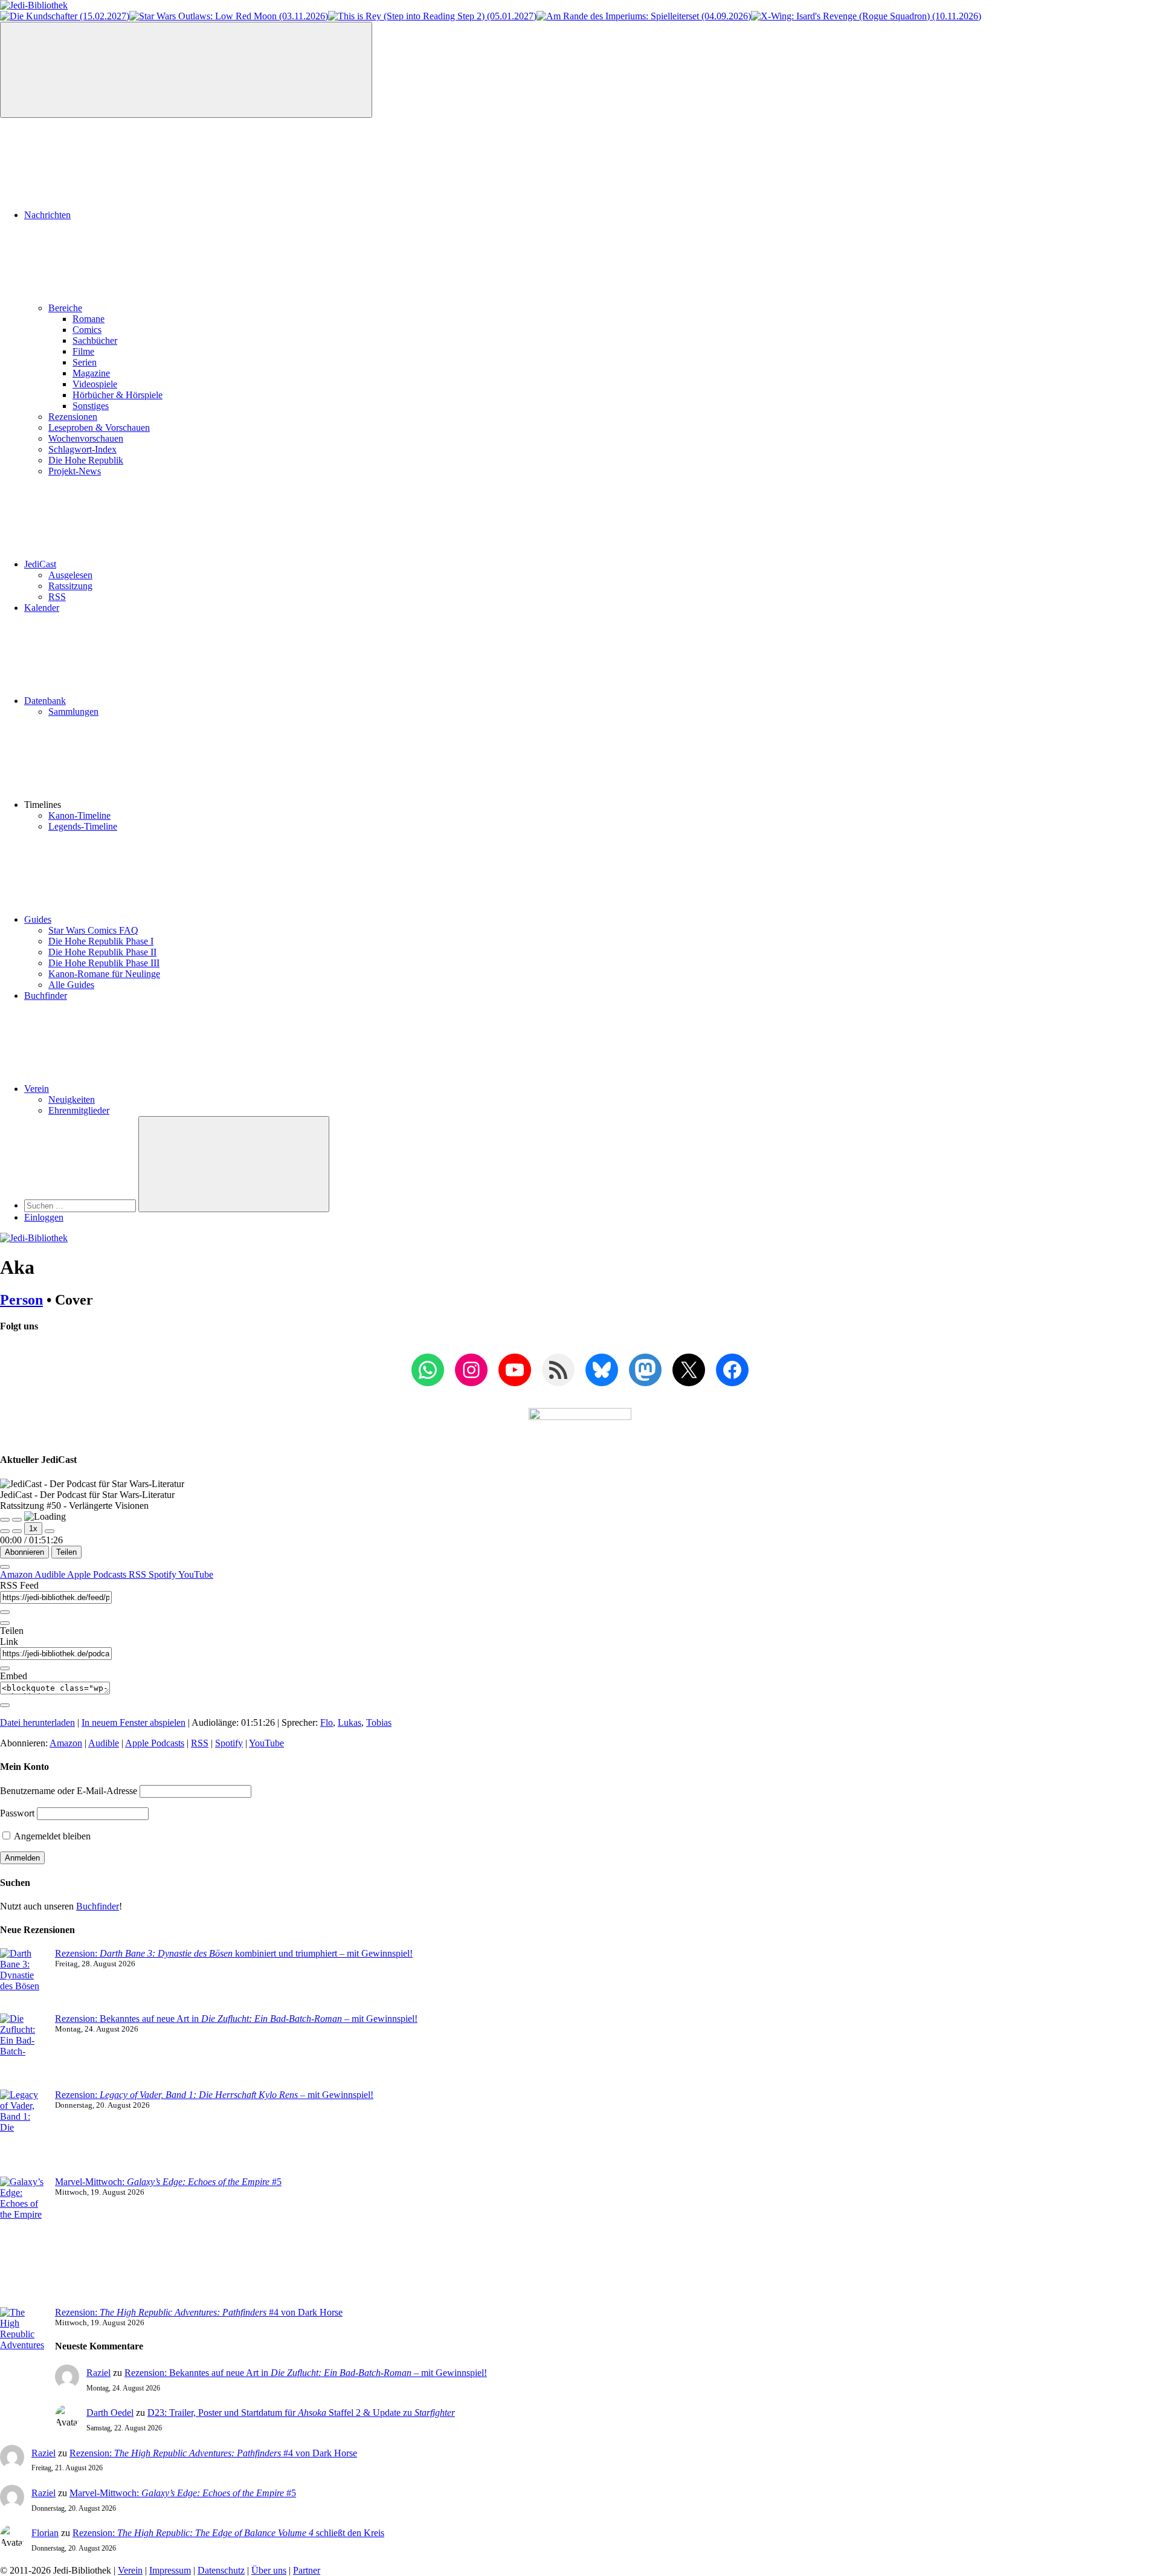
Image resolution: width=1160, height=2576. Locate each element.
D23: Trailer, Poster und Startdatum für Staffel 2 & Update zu (301, 2413)
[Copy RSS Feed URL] (5, 1612)
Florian (45, 2533)
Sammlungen (73, 712)
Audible (51, 1574)
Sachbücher (95, 341)
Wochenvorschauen (86, 438)
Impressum (170, 2570)
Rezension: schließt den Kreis (228, 2533)
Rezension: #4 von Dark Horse (199, 2312)
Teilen (66, 1552)
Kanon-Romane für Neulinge (104, 974)
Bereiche (65, 308)
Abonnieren (24, 1552)
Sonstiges (91, 406)
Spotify (163, 1574)
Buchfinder (46, 996)
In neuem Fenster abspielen (134, 1722)
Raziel (98, 2373)
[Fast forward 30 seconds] (50, 1531)
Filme (83, 351)
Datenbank (45, 701)
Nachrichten (47, 215)
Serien (85, 362)
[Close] (5, 1567)
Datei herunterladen (37, 1722)
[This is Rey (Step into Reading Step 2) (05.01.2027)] (432, 16)
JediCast (40, 564)
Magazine (91, 373)
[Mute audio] (5, 1531)
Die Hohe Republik (86, 460)
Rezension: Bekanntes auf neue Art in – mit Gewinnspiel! (236, 2019)
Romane (89, 319)
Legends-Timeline (83, 826)
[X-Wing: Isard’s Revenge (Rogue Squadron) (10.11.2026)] (866, 16)
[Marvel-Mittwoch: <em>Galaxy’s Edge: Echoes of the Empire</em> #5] (23, 2242)
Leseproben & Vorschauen (99, 428)
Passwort (17, 1813)
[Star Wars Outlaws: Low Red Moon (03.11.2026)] (229, 16)
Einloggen (44, 1217)
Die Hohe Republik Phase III (104, 963)
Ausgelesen (70, 575)
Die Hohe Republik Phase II (102, 952)
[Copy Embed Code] (5, 1705)
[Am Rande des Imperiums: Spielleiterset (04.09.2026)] (644, 16)
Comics (87, 330)
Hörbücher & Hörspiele (118, 395)
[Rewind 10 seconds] (17, 1531)
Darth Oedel (110, 2413)
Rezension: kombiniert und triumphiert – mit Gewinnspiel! (234, 1953)
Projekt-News (75, 471)
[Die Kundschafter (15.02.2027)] (65, 16)
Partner (307, 2570)
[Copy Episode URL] (5, 1668)
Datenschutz (221, 2570)
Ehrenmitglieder (79, 1110)
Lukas (350, 1722)
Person (21, 1300)
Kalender (42, 608)
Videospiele (95, 384)
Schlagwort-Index (82, 449)
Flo (327, 1722)
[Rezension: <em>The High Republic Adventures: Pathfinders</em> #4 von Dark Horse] (23, 2356)
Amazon (17, 1574)
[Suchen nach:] (81, 1205)
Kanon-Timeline (79, 815)
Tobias (379, 1722)
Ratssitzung (70, 586)
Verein (37, 1089)
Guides (38, 919)
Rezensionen (73, 417)
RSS (57, 597)
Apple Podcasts (98, 1574)
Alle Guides (71, 985)
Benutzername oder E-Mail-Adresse (69, 1791)
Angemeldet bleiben (51, 1836)
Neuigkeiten (72, 1099)
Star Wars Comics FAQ (93, 930)
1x (33, 1528)
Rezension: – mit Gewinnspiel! (214, 2095)
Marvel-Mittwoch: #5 (168, 2182)
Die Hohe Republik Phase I (101, 941)
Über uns (269, 2570)
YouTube (196, 1574)
